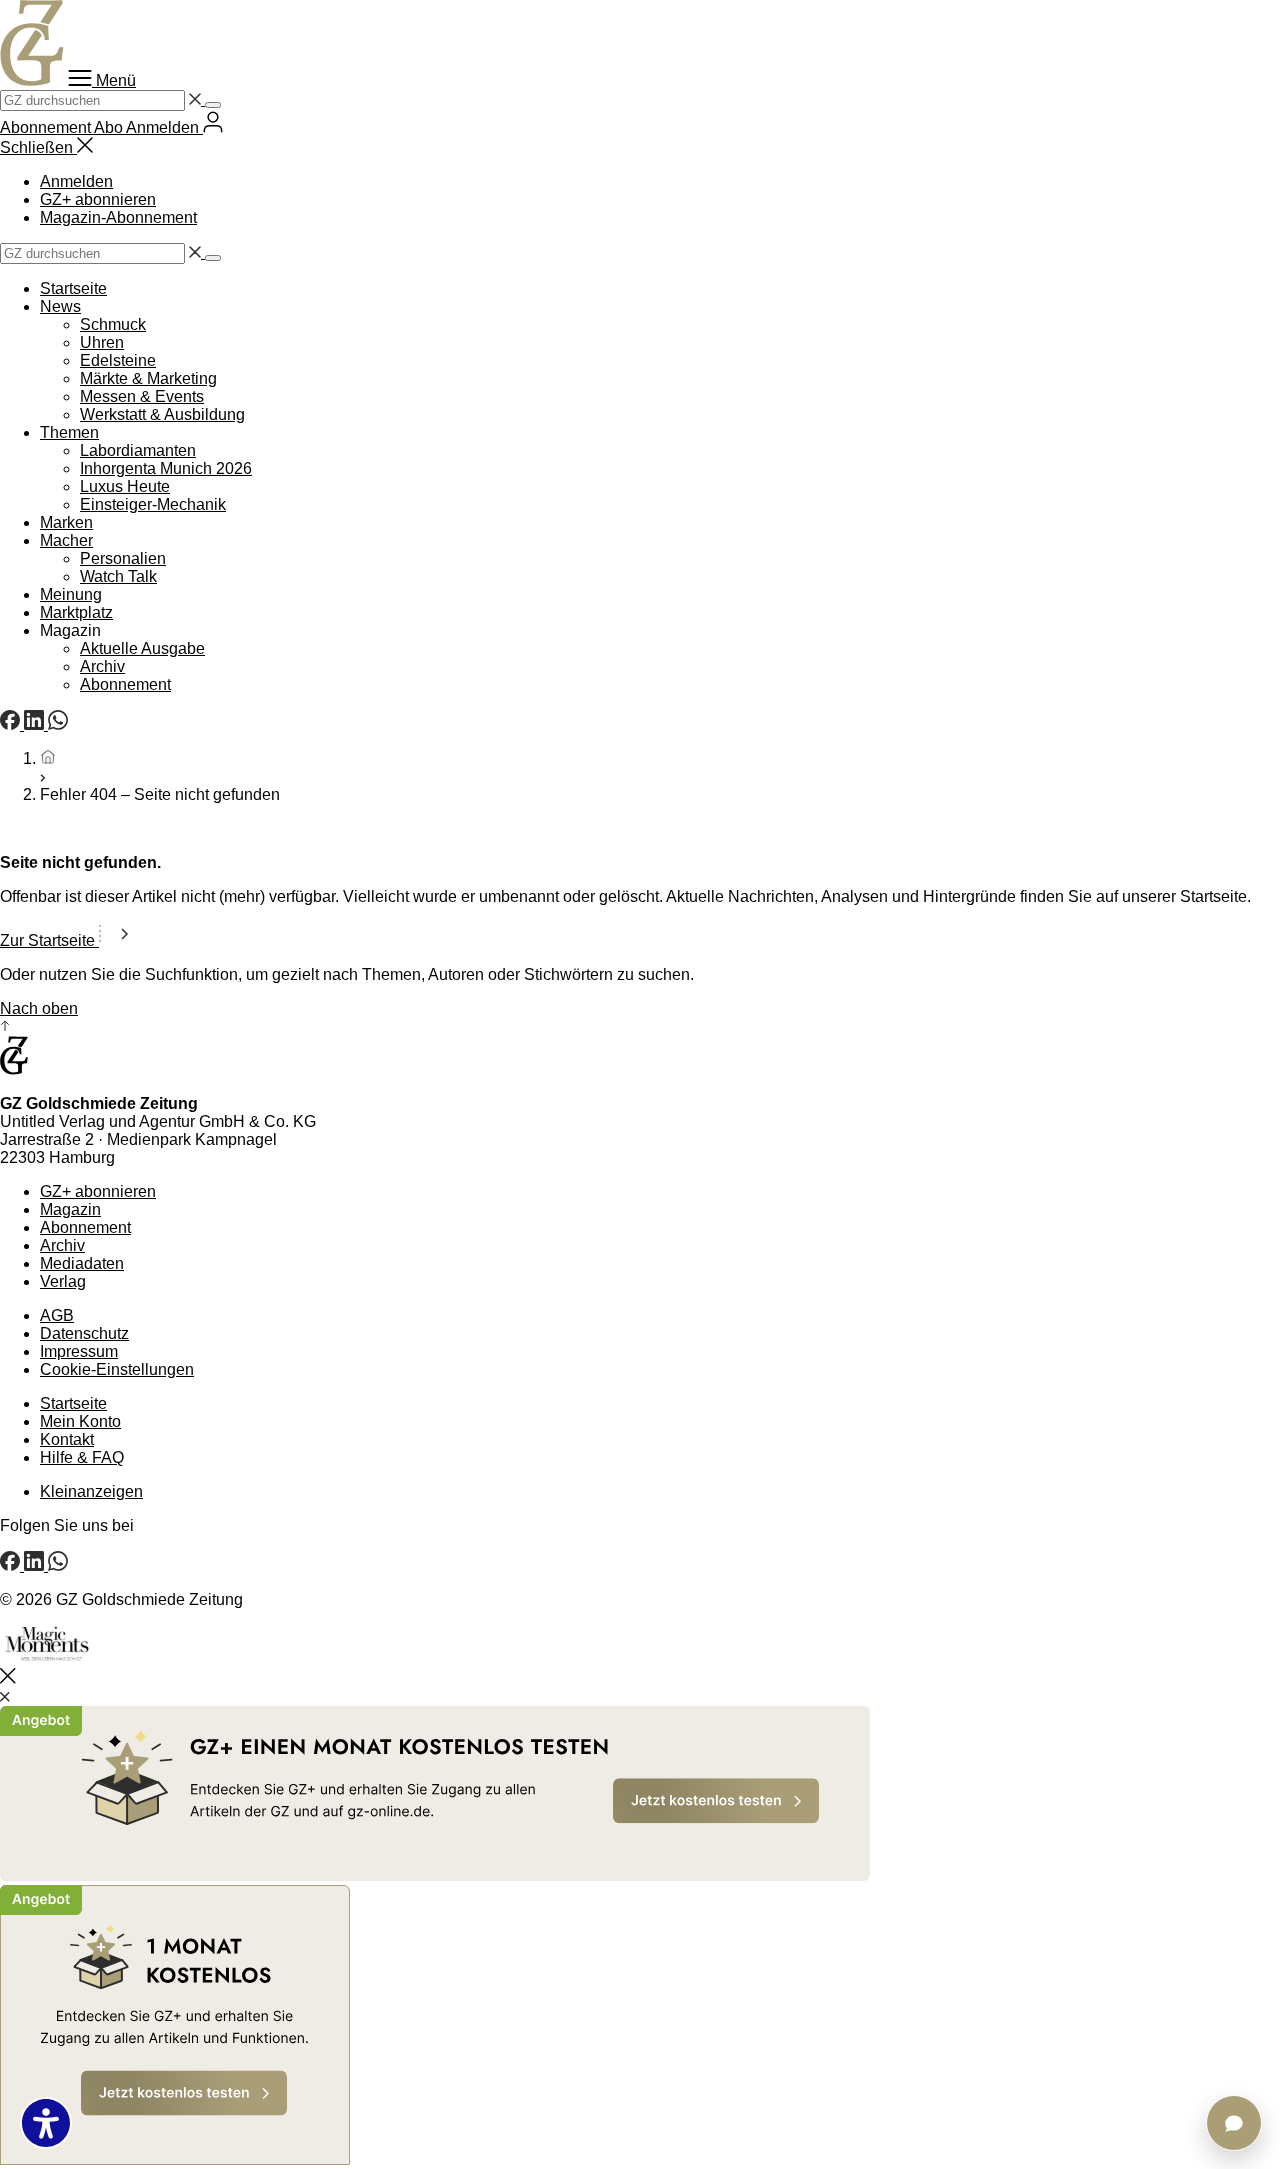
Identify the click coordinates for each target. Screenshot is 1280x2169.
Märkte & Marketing (148, 378)
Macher (66, 540)
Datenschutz (84, 1333)
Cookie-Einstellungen (117, 1369)
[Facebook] (12, 724)
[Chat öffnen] (1234, 2123)
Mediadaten (82, 1263)
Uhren (102, 342)
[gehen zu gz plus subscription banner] (640, 1937)
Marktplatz (76, 612)
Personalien (123, 558)
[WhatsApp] (58, 724)
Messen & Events (142, 396)
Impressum (79, 1351)
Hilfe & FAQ (82, 1457)
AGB (57, 1315)
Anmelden (76, 181)
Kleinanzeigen (91, 1491)
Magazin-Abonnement (118, 217)
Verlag (63, 1281)
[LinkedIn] (36, 724)
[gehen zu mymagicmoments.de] (47, 1658)
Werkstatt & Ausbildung (162, 414)
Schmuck (113, 324)
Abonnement (125, 684)
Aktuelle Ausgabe (142, 648)
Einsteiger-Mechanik (153, 504)
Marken (66, 522)
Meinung (71, 594)
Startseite (73, 288)
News (60, 306)
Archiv (102, 666)
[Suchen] (213, 105)
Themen (69, 432)
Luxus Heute (125, 486)
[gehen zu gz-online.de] (14, 1069)
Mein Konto (80, 1421)
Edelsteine (118, 360)
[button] (102, 80)
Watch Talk (118, 576)
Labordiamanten (138, 450)
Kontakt (67, 1439)
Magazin (70, 1209)
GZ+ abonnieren (98, 199)
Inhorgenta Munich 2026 (166, 468)
